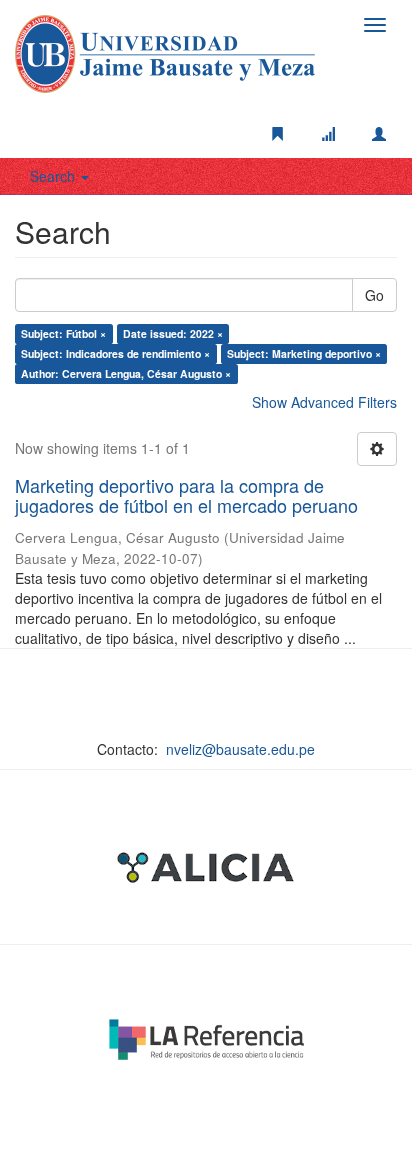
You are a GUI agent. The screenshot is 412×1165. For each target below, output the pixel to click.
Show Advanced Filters (324, 402)
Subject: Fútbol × (63, 333)
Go (374, 295)
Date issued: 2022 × (173, 333)
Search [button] (54, 176)
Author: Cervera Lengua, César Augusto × (126, 373)
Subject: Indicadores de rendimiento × (115, 353)
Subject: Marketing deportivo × (304, 353)
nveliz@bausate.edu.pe (240, 749)
